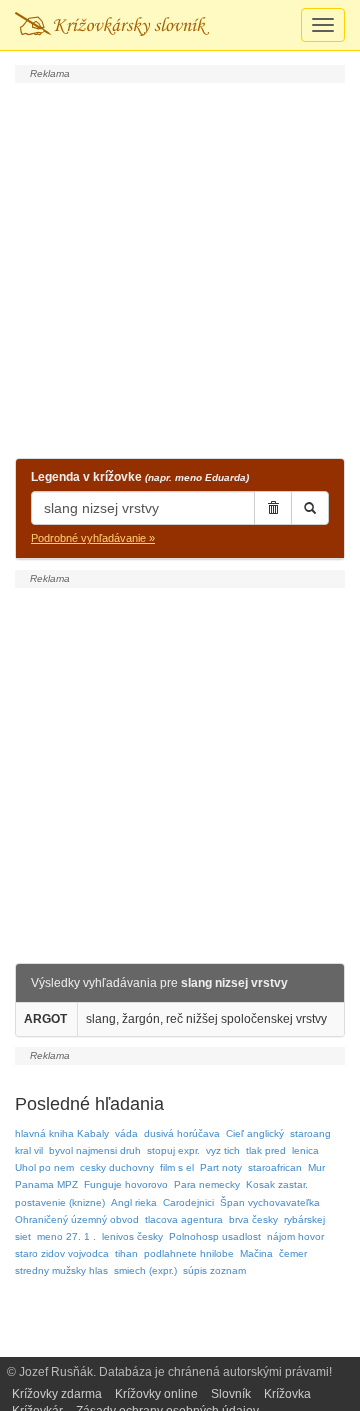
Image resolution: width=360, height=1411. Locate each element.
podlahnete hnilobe (189, 1253)
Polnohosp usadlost (215, 1236)
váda (126, 1133)
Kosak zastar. (277, 1184)
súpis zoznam (214, 1270)
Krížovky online (156, 1394)
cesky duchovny (117, 1167)
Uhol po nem (44, 1167)
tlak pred (266, 1150)
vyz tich (223, 1150)
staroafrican (275, 1167)
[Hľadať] (310, 508)
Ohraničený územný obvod (77, 1219)
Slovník (231, 1394)
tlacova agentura (184, 1219)
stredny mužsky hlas (61, 1270)
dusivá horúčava (182, 1133)
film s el (177, 1167)
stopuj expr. (173, 1150)
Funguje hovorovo (126, 1184)
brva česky (253, 1219)
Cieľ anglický (255, 1133)
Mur (316, 1167)
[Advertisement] (180, 268)
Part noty (221, 1167)
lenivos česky (132, 1236)
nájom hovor (295, 1236)
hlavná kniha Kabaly (62, 1133)
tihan (126, 1253)
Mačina (256, 1253)
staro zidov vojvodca (62, 1253)
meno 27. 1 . (66, 1236)
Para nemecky (207, 1184)
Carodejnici (188, 1202)
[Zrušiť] (273, 508)
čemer (293, 1253)
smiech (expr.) (145, 1270)
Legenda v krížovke (140, 477)
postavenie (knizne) (60, 1202)
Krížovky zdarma (57, 1394)
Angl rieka (134, 1202)
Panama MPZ (46, 1184)
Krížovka (287, 1394)
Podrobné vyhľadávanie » (93, 538)
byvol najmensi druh (95, 1150)
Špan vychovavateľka (270, 1202)
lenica (305, 1150)
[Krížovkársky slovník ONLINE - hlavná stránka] (112, 25)
